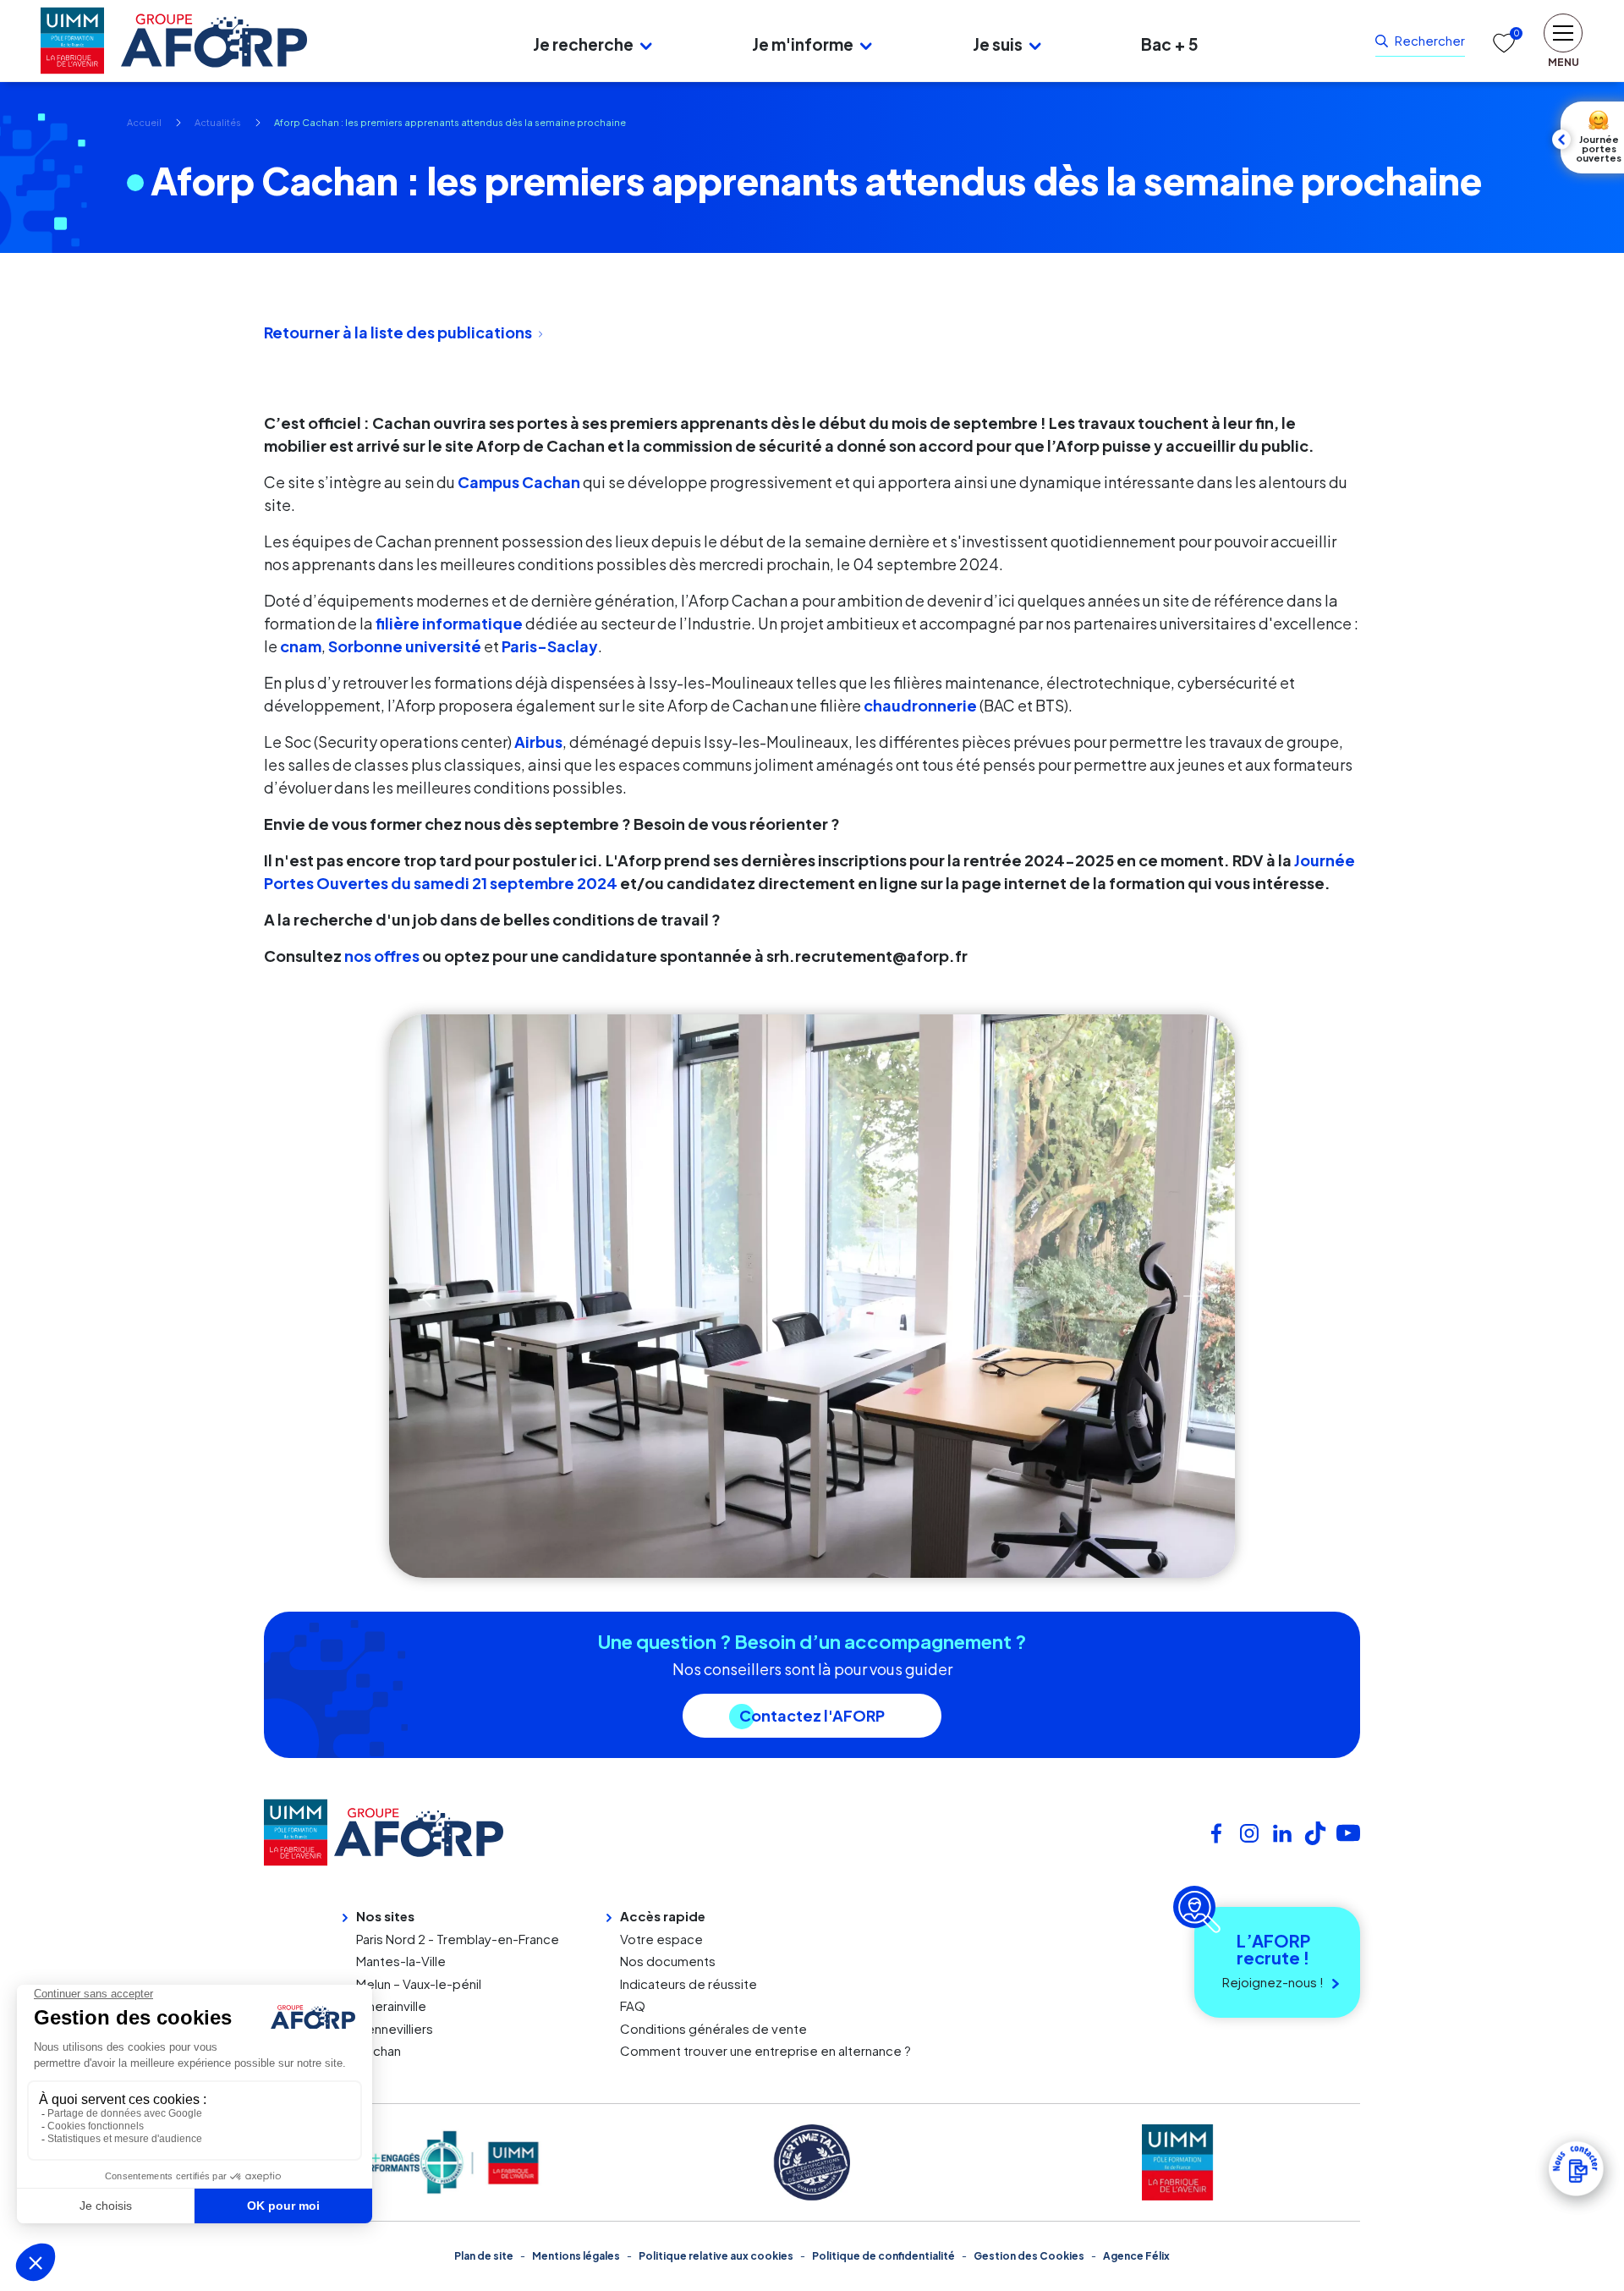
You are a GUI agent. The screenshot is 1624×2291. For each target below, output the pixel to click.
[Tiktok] (1315, 1831)
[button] (646, 44)
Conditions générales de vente (713, 2028)
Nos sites (385, 1916)
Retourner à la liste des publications (398, 332)
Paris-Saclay (550, 646)
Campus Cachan (519, 482)
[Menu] (396, 41)
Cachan (379, 2050)
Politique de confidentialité (883, 2256)
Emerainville (391, 2005)
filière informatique (449, 623)
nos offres (383, 956)
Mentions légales (576, 2256)
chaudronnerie (920, 705)
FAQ (633, 2005)
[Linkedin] (1282, 1831)
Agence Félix (1136, 2256)
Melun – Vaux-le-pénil (419, 1983)
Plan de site (484, 2256)
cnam (301, 646)
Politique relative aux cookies (716, 2256)
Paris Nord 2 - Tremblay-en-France (458, 1939)
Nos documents (668, 1961)
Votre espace (661, 1939)
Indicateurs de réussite (689, 1983)
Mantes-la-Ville (401, 1961)
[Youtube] (1348, 1831)
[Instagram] (1249, 1831)
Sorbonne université (405, 646)
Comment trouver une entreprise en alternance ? (765, 2050)
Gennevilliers (395, 2028)
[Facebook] (1216, 1831)
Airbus (538, 742)
